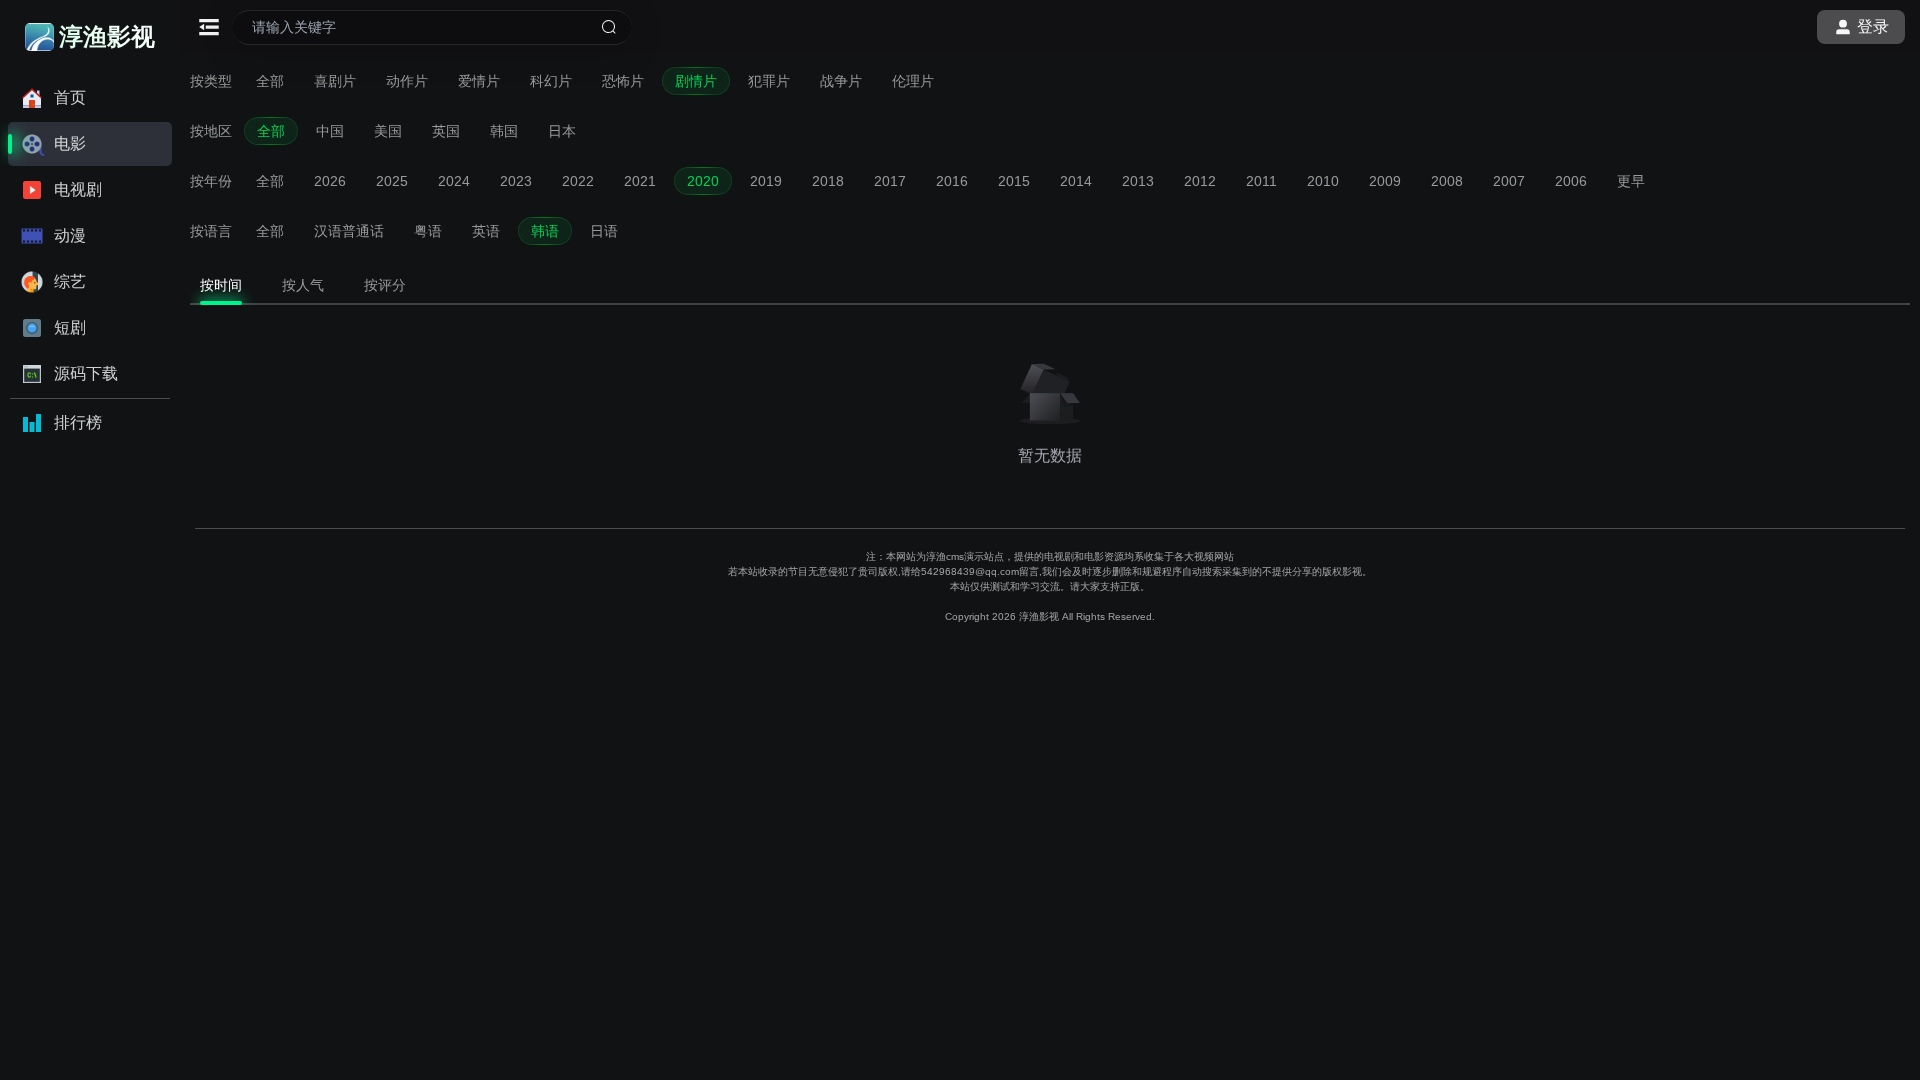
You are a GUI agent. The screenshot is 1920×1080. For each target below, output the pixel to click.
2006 (1571, 181)
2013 (1138, 181)
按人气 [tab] (303, 285)
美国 (388, 131)
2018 (828, 181)
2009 (1385, 181)
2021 (640, 181)
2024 (454, 181)
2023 (516, 181)
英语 (486, 231)
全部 (270, 81)
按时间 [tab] (221, 285)
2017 (890, 181)
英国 (446, 131)
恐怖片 (623, 81)
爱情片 (479, 81)
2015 (1014, 181)
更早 (1631, 181)
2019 (766, 181)
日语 (604, 231)
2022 (578, 181)
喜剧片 (335, 81)
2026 (330, 181)
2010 (1323, 181)
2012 (1200, 181)
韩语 (545, 231)
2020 (703, 181)
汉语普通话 (349, 231)
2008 (1447, 181)
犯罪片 (769, 81)
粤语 (428, 231)
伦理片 (913, 81)
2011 (1261, 181)
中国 (330, 131)
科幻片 (551, 81)
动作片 (407, 81)
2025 (392, 181)
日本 (562, 131)
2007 (1509, 181)
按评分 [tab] (385, 285)
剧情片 (696, 81)
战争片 (841, 81)
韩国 (504, 131)
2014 (1076, 181)
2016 (952, 181)
